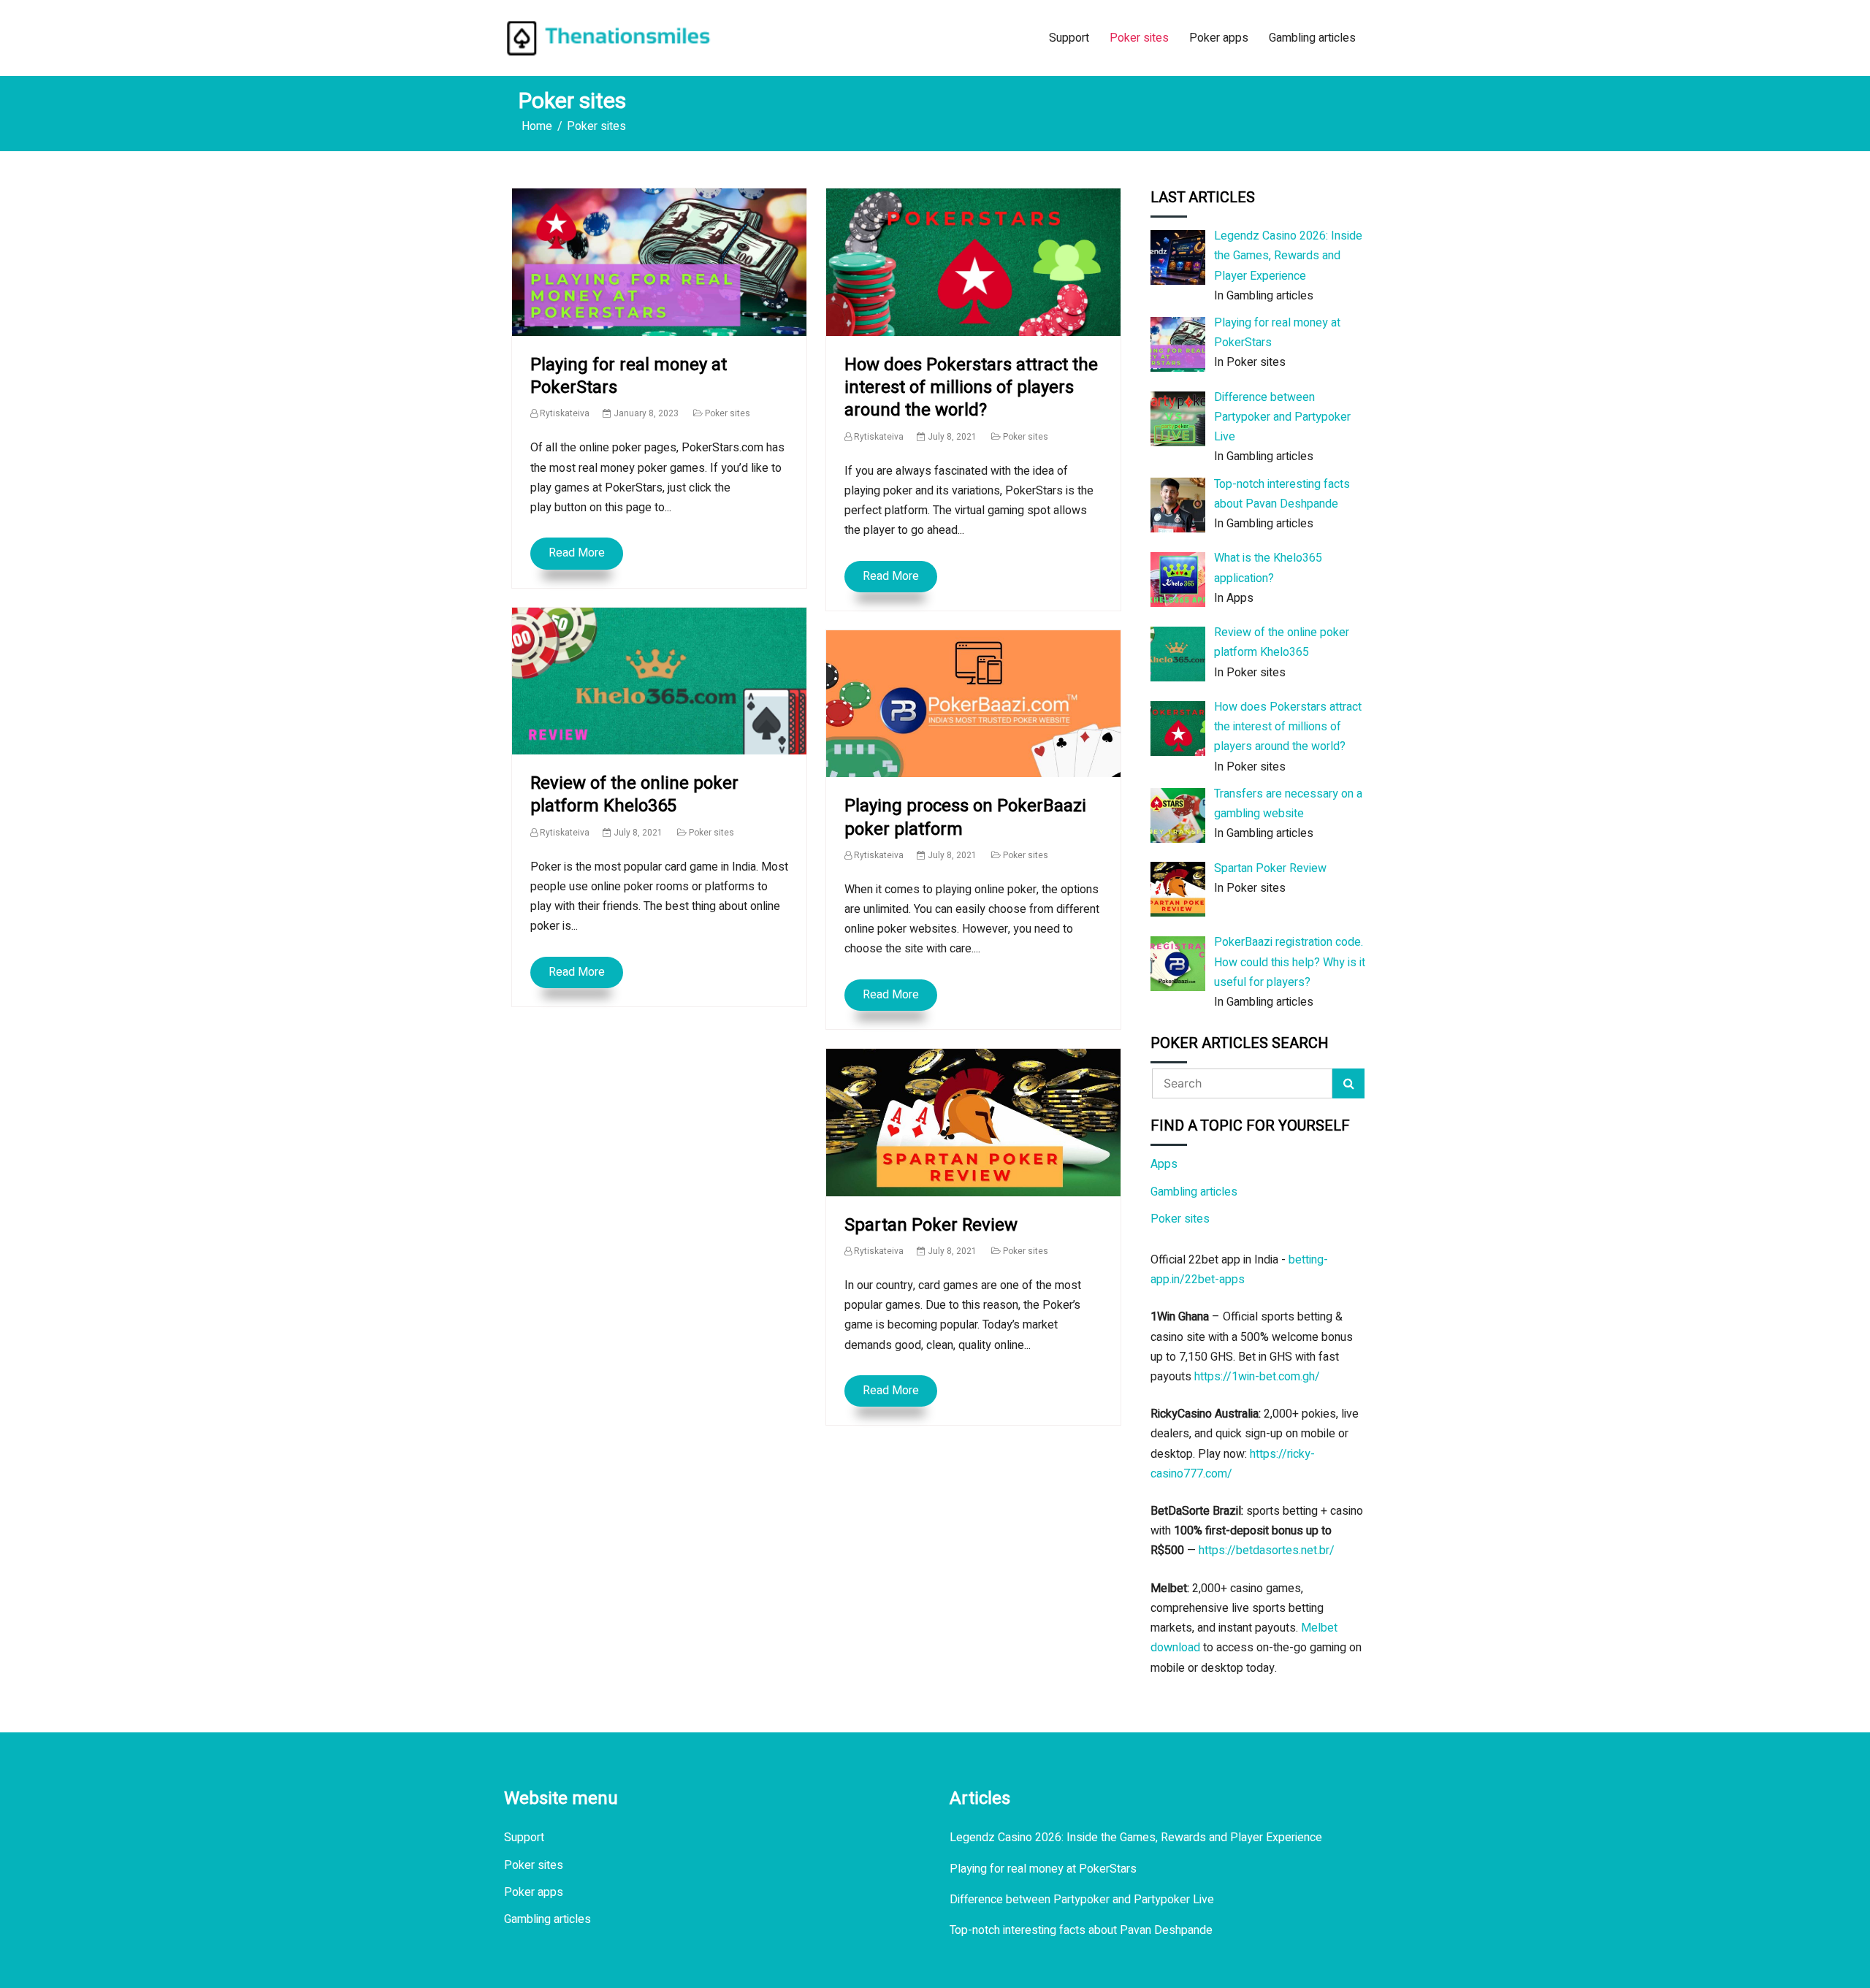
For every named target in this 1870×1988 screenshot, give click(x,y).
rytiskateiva (565, 413)
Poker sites (1139, 38)
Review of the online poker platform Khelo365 (634, 795)
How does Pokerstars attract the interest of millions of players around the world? (971, 387)
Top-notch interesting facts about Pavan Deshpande (1081, 1930)
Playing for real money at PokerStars (629, 376)
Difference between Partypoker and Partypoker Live (1082, 1900)
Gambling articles (1312, 38)
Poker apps (1219, 38)
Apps (1164, 1164)
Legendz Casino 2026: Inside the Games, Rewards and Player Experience (1136, 1838)
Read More (577, 553)
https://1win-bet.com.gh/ (1257, 1377)
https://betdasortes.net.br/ (1267, 1551)
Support (1069, 38)
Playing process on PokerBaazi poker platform (965, 817)
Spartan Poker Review (931, 1225)
